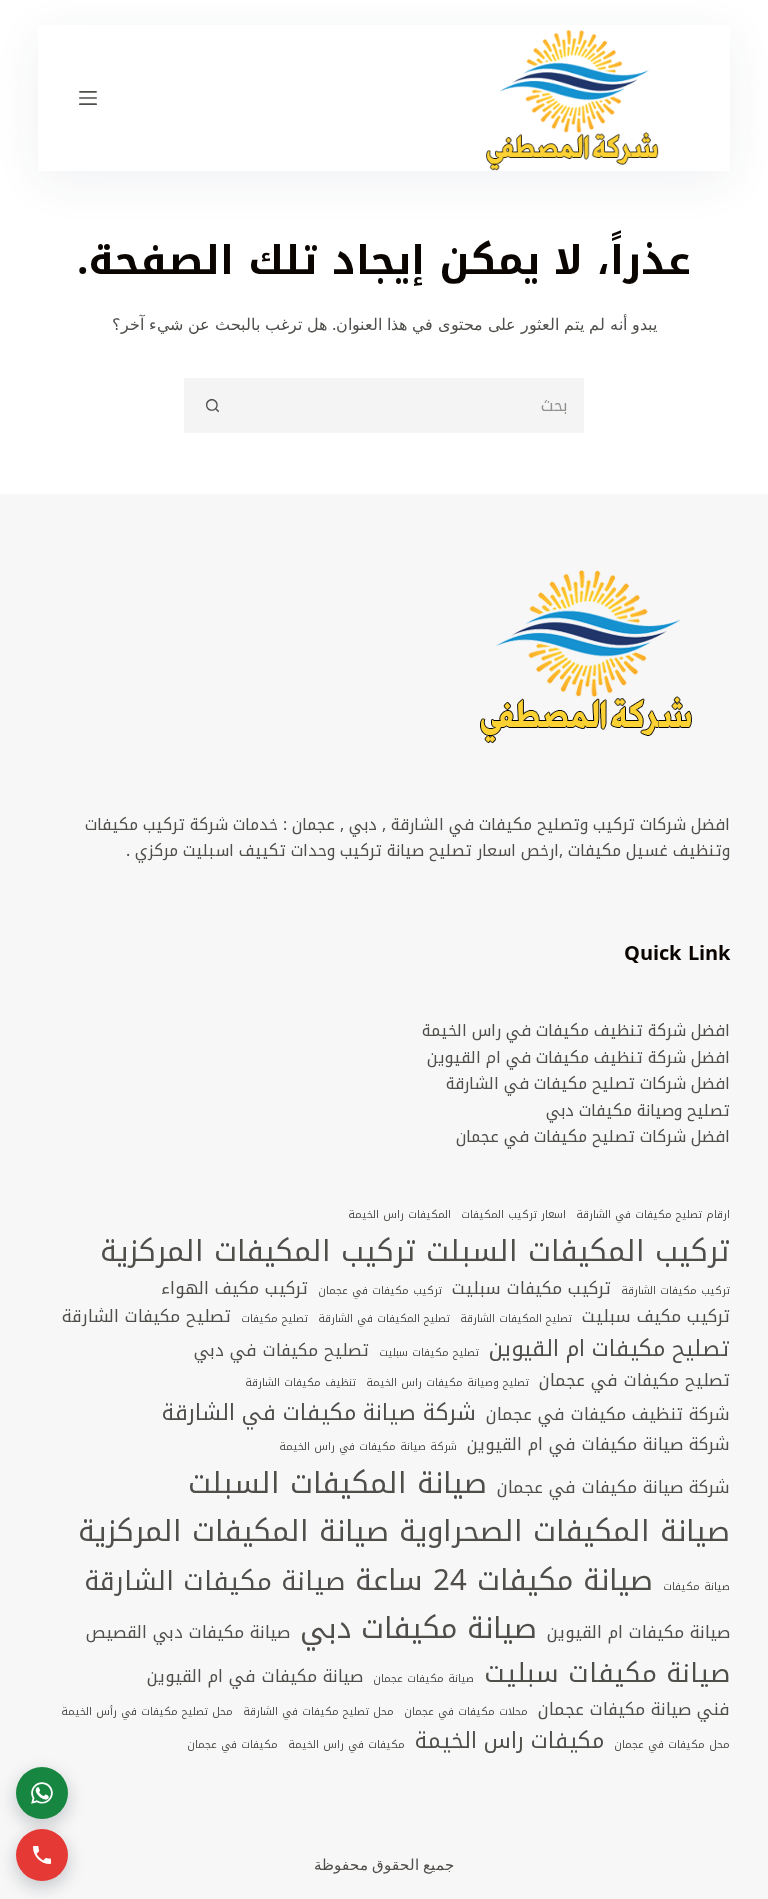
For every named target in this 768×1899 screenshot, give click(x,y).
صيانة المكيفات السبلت (337, 1483)
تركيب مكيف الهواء (234, 1289)
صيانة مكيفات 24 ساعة (504, 1580)
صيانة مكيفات (696, 1587)
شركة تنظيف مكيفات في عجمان (608, 1415)
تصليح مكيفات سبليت (429, 1353)
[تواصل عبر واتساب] (42, 1793)
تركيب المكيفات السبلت (578, 1251)
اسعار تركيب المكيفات (513, 1215)
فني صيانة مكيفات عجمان (634, 1710)
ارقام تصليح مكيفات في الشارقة (653, 1215)
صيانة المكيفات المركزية (233, 1531)
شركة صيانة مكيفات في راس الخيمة (368, 1447)
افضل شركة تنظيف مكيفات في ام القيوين (578, 1057)
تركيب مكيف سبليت (656, 1317)
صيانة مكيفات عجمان (423, 1679)
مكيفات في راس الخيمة (346, 1745)
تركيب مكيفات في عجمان (380, 1291)
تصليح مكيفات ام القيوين (609, 1349)
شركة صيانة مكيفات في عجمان (613, 1488)
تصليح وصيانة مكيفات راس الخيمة (447, 1383)
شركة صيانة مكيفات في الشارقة (319, 1413)
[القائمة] (88, 98)
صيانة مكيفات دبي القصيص (188, 1633)
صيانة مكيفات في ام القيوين (255, 1677)
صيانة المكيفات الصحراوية (564, 1531)
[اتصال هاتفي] (42, 1855)
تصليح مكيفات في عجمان (634, 1381)
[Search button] (211, 405)
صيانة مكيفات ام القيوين (638, 1633)
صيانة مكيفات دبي (418, 1628)
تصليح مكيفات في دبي (281, 1351)
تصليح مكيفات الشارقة (146, 1317)
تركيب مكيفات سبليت (531, 1289)
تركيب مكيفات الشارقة (675, 1291)
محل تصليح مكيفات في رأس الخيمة (147, 1712)
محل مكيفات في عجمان (672, 1745)
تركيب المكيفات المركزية (258, 1251)
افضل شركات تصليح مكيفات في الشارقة (588, 1083)
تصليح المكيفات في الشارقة (384, 1319)
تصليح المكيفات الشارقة (516, 1319)
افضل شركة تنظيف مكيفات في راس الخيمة (576, 1030)
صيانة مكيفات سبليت (607, 1673)
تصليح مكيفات (274, 1319)
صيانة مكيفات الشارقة (214, 1581)
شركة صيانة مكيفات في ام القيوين (598, 1445)
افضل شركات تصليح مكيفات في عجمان (593, 1136)
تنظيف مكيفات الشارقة (300, 1383)
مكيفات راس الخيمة (509, 1741)
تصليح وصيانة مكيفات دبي (638, 1110)
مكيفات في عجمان (232, 1745)
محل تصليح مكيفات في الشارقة (318, 1712)
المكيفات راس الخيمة (399, 1215)
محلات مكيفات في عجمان (466, 1712)
